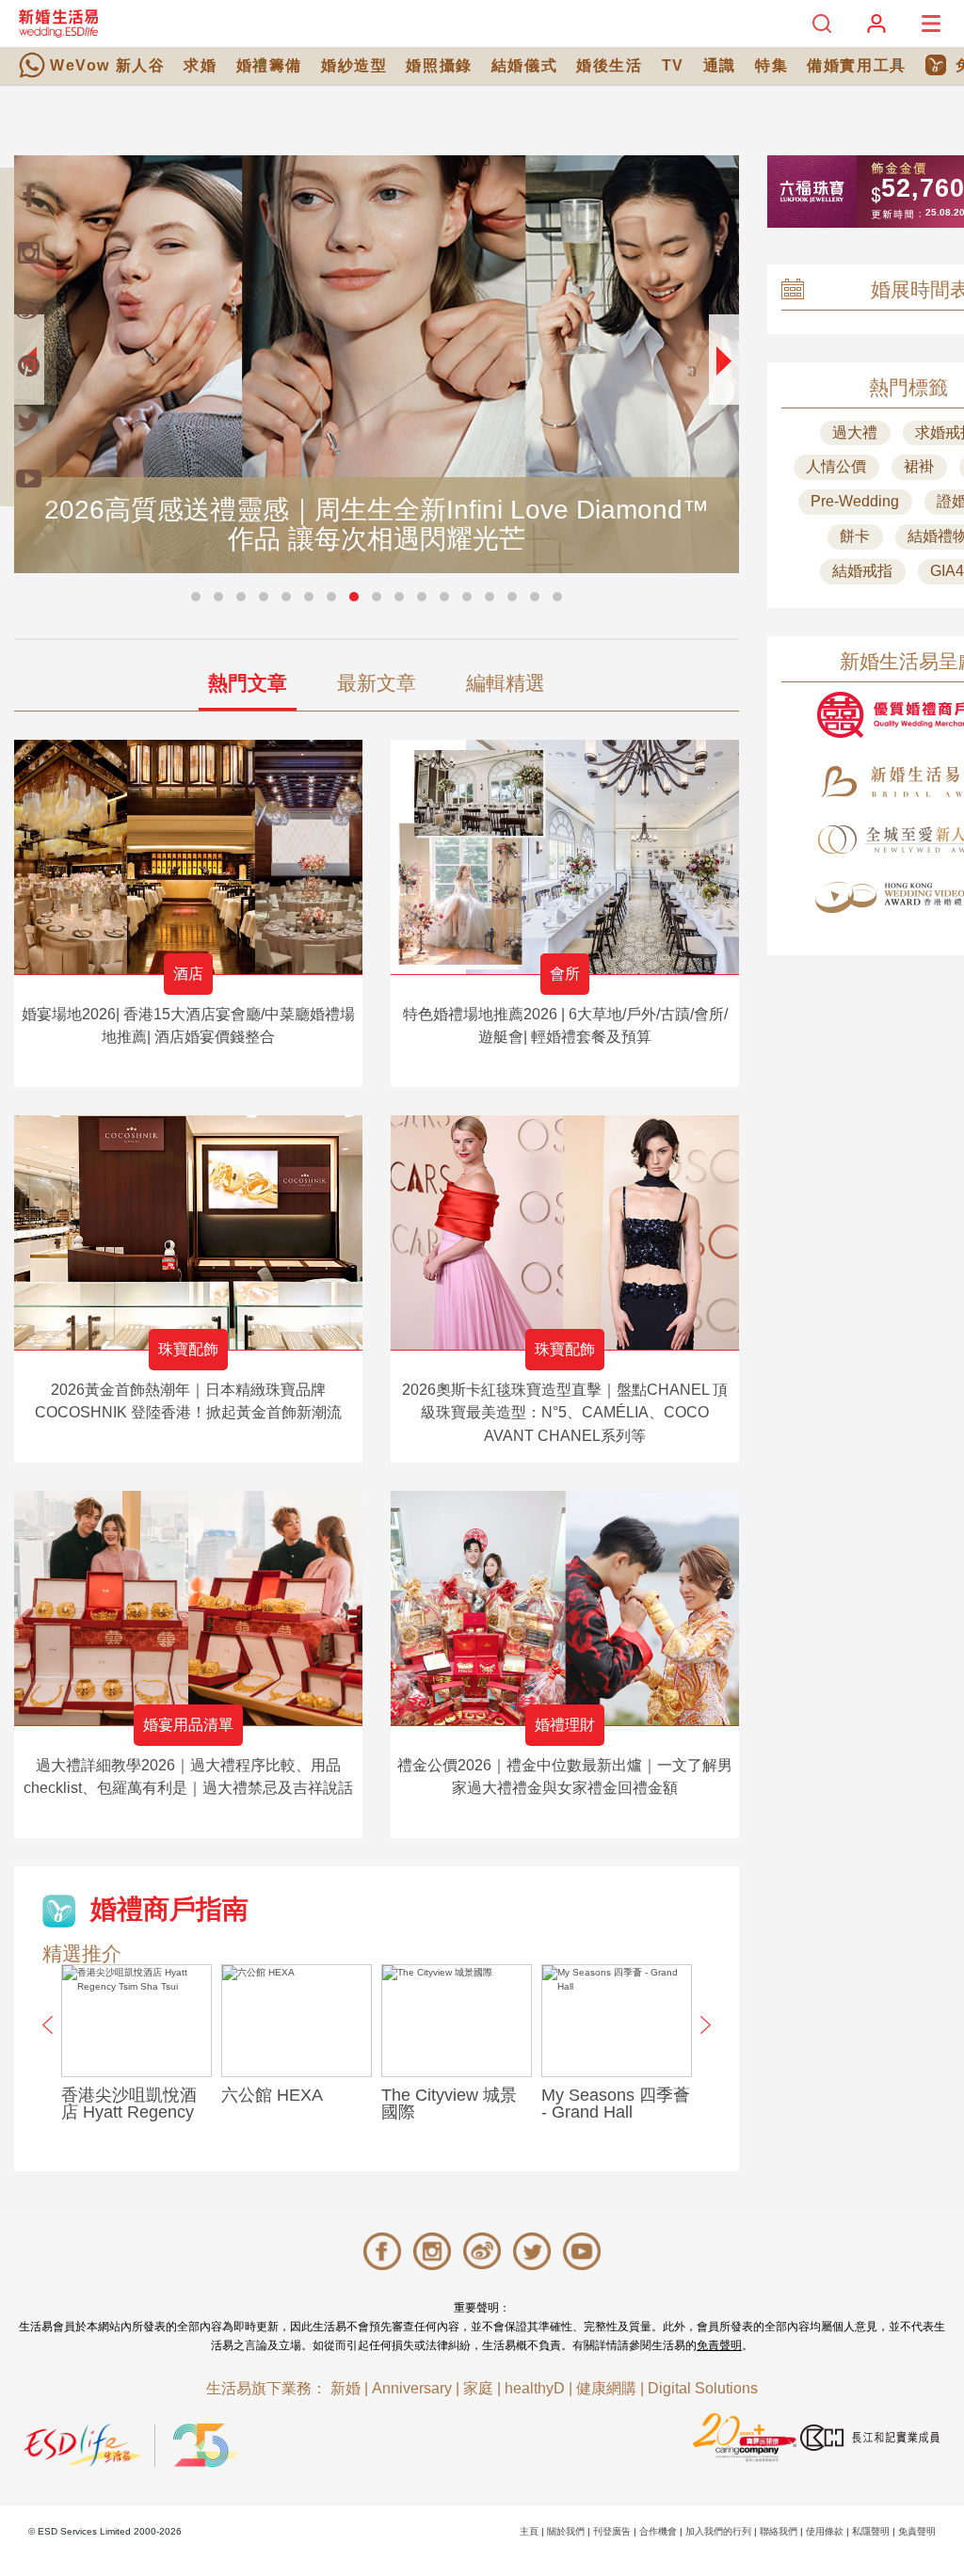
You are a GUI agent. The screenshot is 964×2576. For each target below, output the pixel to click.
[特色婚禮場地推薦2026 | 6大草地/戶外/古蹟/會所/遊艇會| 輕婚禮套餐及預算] (565, 857)
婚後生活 (609, 65)
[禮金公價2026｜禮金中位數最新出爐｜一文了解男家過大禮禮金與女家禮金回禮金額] (565, 1608)
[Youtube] (28, 478)
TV (673, 65)
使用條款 (825, 2531)
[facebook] (28, 196)
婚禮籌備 (269, 65)
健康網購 (606, 2388)
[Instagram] (28, 252)
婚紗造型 (354, 65)
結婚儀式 (524, 65)
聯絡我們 (779, 2531)
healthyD (535, 2388)
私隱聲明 (871, 2531)
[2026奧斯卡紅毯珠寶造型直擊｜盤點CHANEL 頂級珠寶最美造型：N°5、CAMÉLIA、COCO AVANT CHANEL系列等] (565, 1232)
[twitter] (28, 422)
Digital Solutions (703, 2388)
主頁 (529, 2531)
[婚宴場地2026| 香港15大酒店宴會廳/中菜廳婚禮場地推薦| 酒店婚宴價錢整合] (188, 857)
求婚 (200, 65)
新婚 (345, 2388)
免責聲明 (719, 2345)
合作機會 (658, 2531)
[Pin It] (28, 365)
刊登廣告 (612, 2531)
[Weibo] (28, 309)
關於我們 (566, 2531)
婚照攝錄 (439, 65)
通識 (720, 65)
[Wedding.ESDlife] (58, 23)
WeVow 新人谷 (107, 65)
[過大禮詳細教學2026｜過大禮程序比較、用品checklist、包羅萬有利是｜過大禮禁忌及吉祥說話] (188, 1608)
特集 (771, 65)
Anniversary (412, 2388)
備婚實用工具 (857, 65)
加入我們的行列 (718, 2531)
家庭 (478, 2388)
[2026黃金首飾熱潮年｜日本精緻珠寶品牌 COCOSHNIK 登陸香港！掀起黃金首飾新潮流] (188, 1232)
